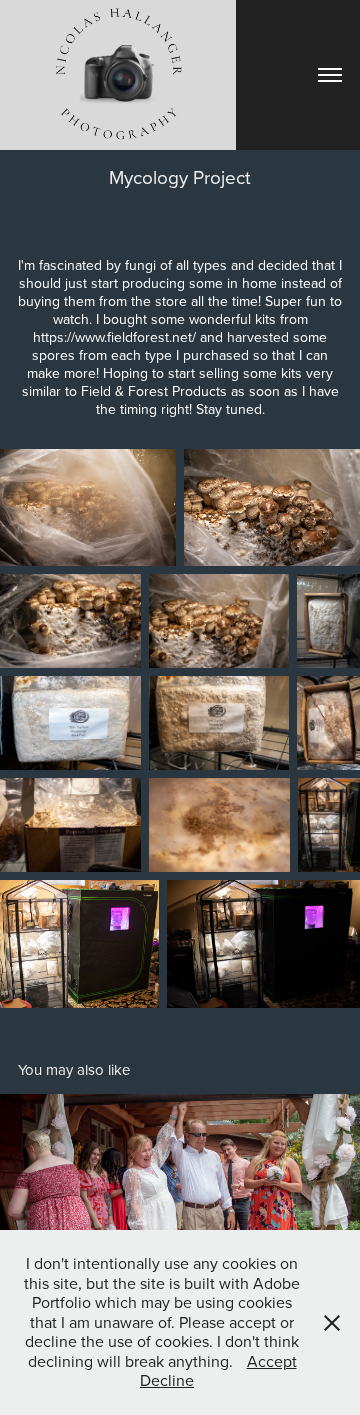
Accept (272, 1361)
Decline (167, 1380)
